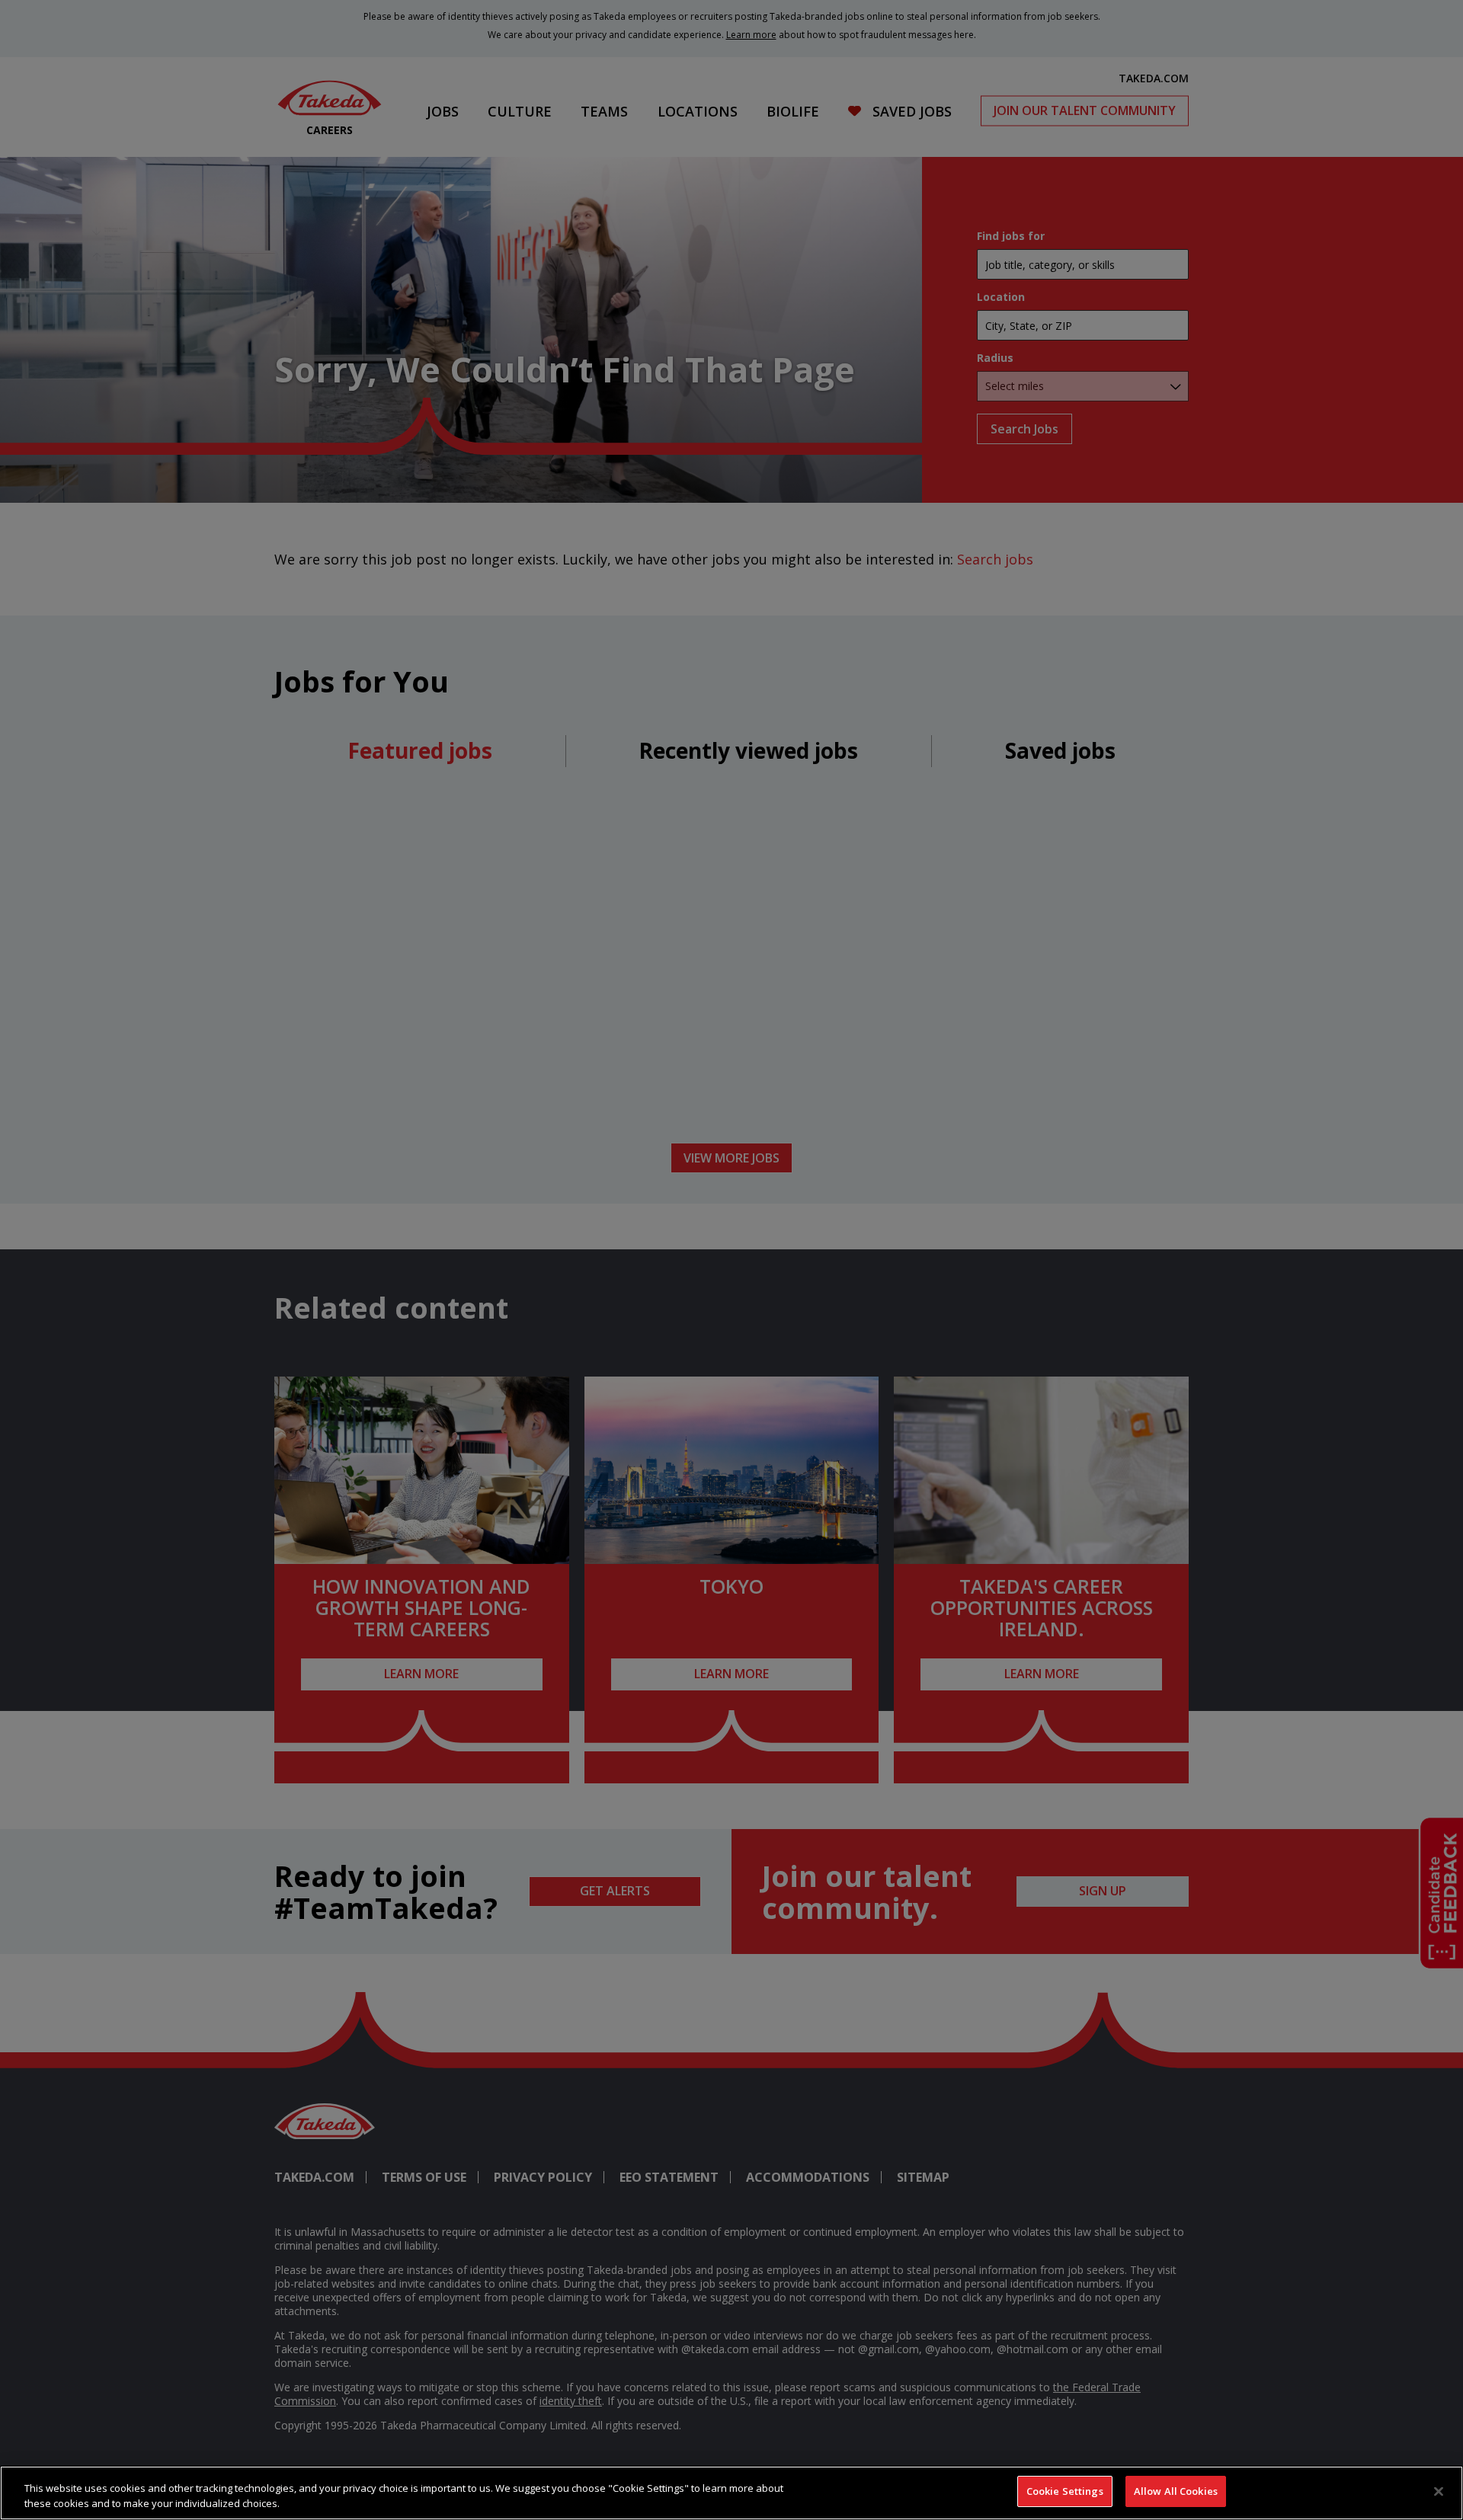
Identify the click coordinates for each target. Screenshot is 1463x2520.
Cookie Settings (1065, 2491)
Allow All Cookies (1176, 2491)
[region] (731, 2493)
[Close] (1439, 2491)
